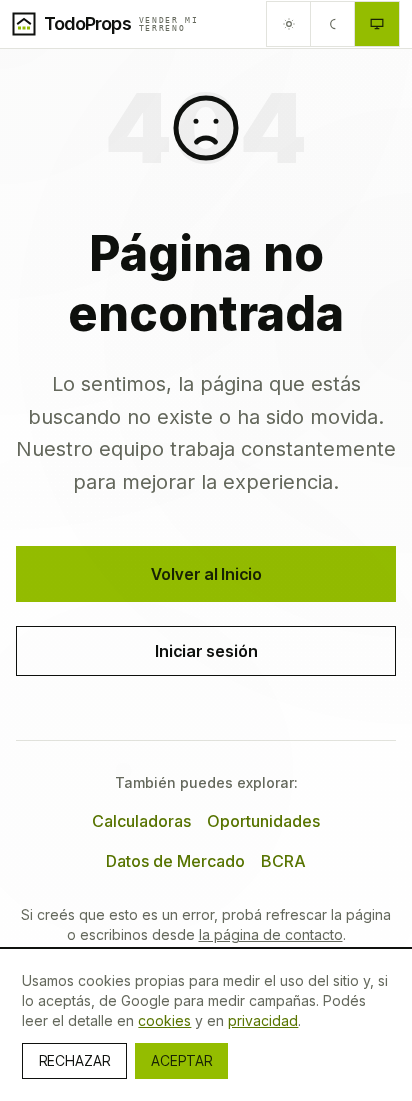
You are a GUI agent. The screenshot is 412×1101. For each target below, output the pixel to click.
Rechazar (74, 1060)
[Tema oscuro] (333, 24)
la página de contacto (271, 934)
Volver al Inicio (206, 574)
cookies (164, 1020)
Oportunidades (263, 821)
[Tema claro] (289, 24)
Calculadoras (141, 821)
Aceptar (181, 1060)
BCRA (283, 861)
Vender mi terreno (169, 24)
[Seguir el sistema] (377, 24)
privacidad (263, 1020)
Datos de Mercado (175, 861)
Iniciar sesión (206, 651)
